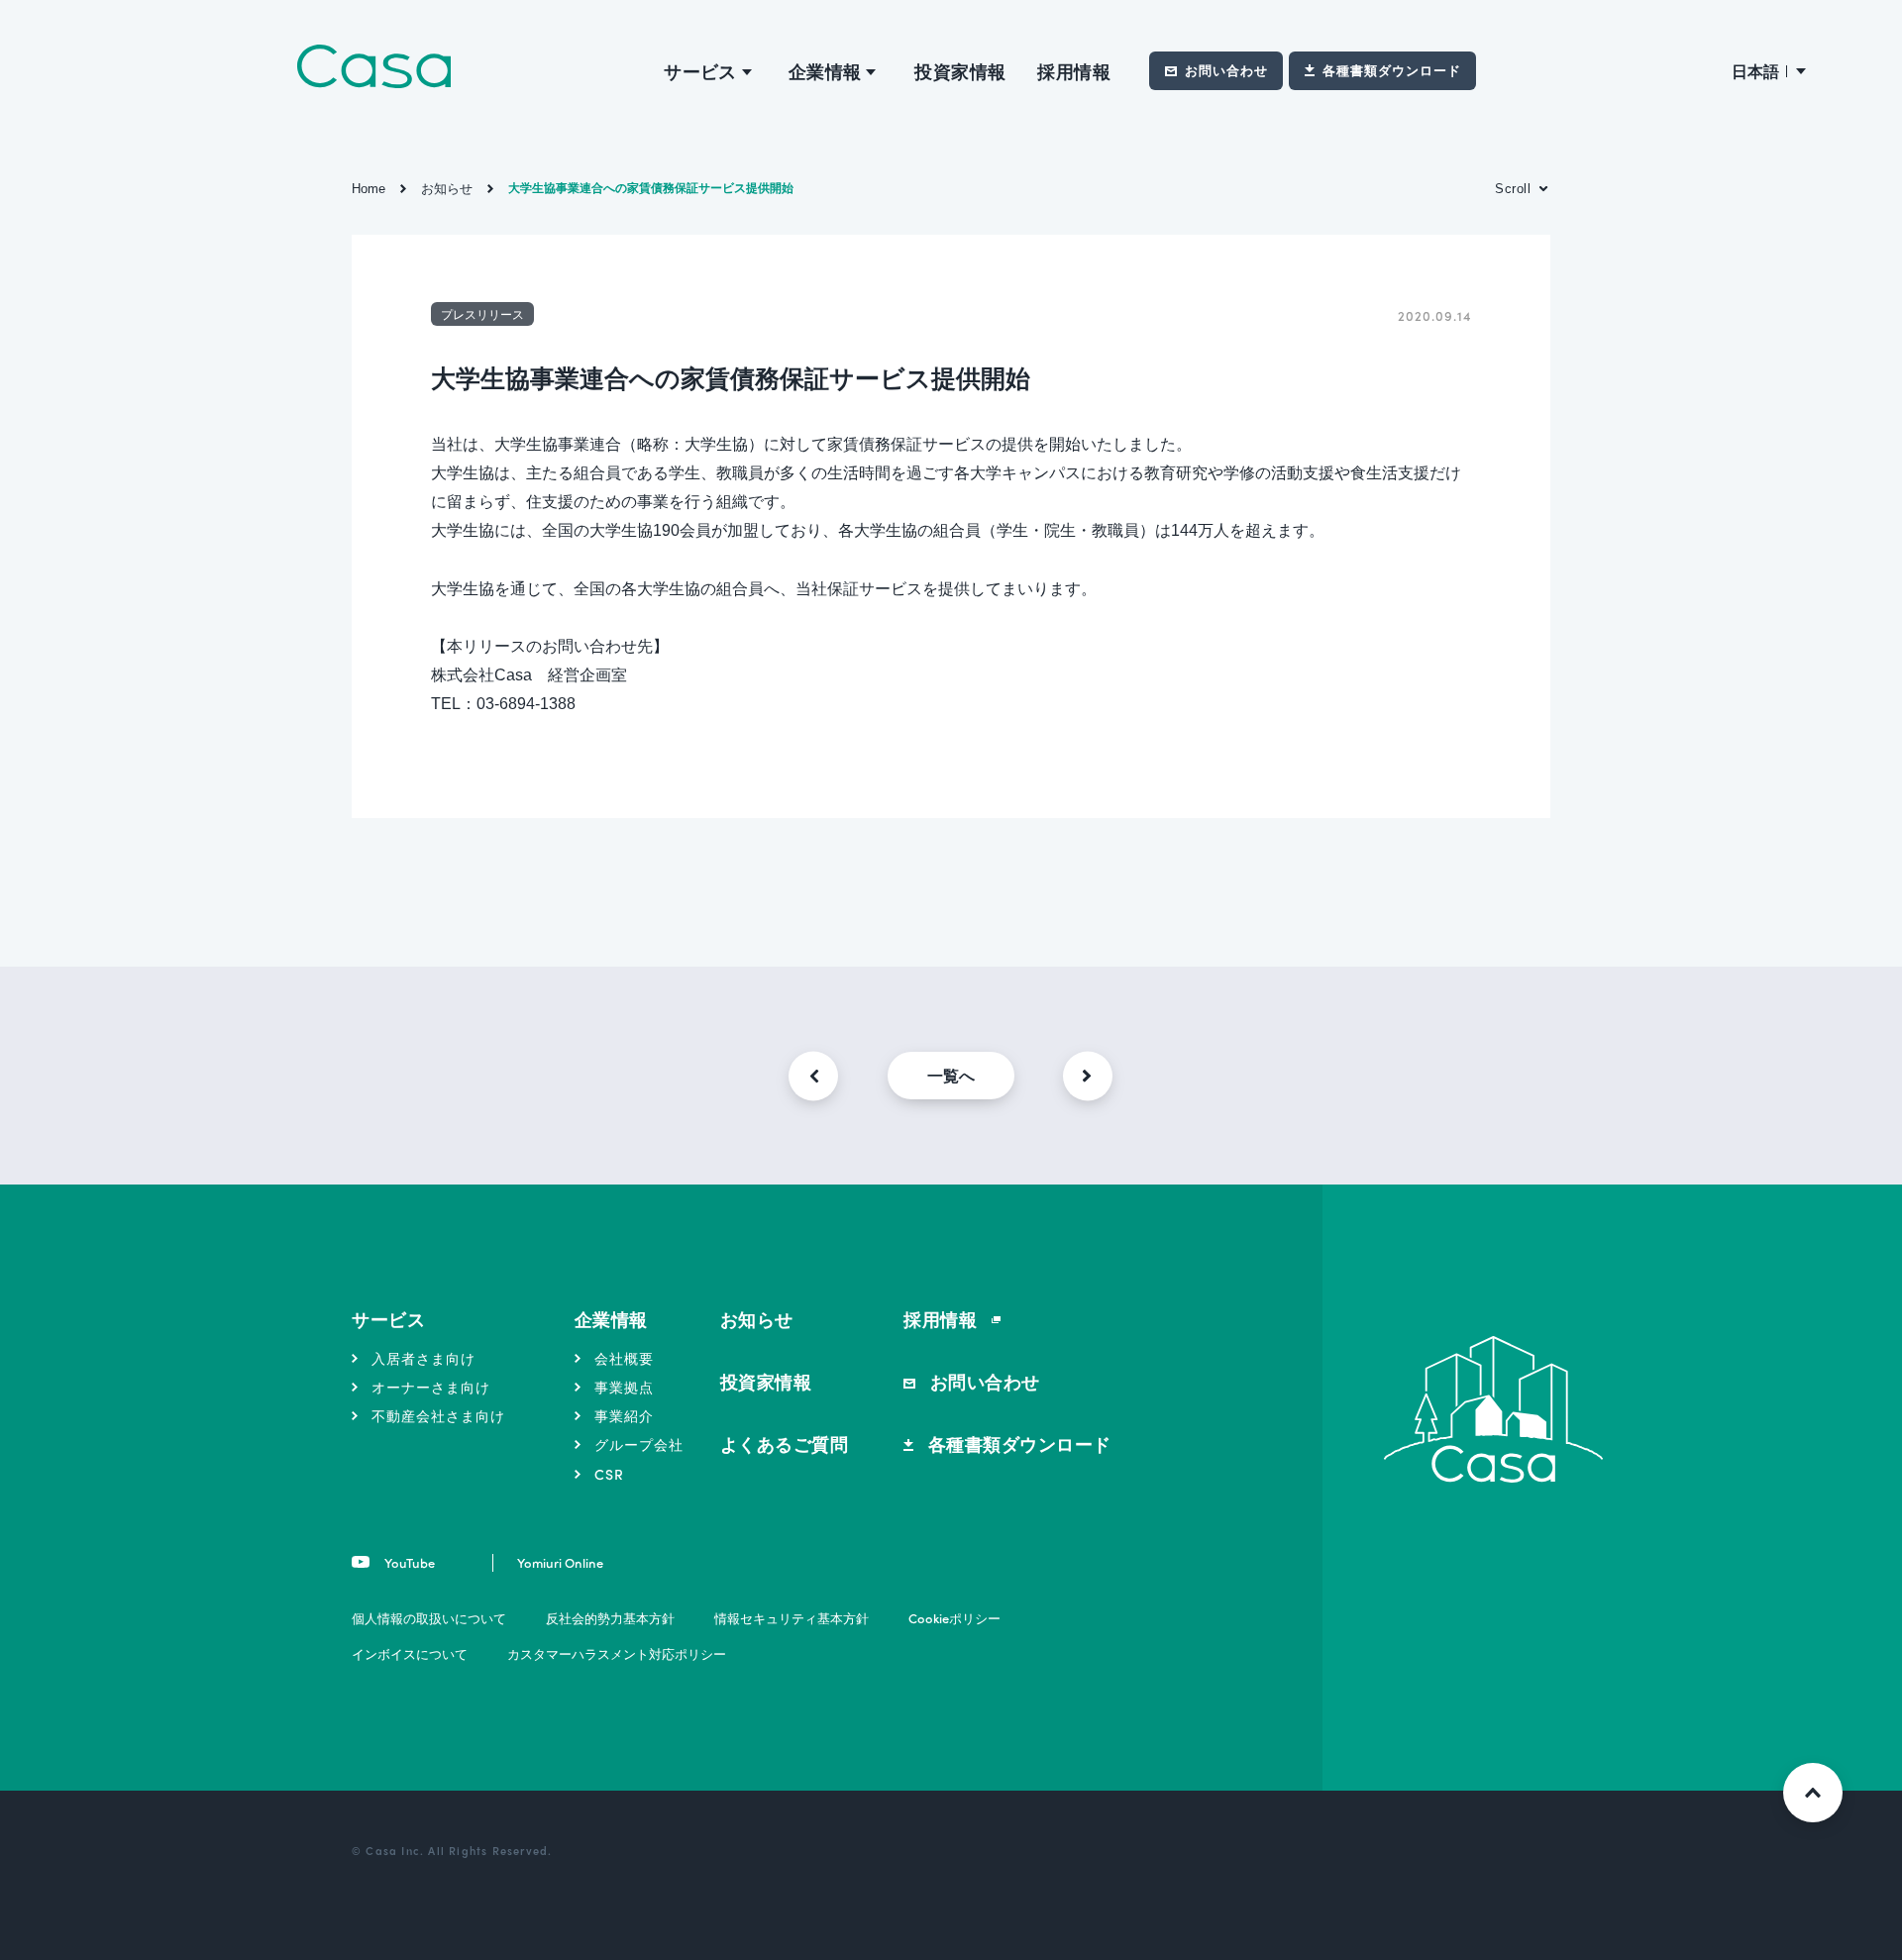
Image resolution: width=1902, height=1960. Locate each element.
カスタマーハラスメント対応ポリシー (617, 1653)
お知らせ (757, 1319)
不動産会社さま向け (438, 1415)
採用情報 (1074, 71)
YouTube (408, 1562)
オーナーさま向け (431, 1387)
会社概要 (624, 1358)
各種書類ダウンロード (1392, 70)
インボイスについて (410, 1653)
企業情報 (611, 1319)
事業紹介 (624, 1415)
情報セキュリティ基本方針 (792, 1618)
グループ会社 (639, 1444)
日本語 (1755, 71)
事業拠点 (624, 1387)
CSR (609, 1474)
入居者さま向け (423, 1358)
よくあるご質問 (785, 1444)
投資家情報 (960, 71)
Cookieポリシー (954, 1618)
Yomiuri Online (560, 1562)
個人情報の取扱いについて (429, 1618)
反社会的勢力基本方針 (610, 1618)
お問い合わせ (1226, 70)
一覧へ (951, 1075)
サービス (388, 1319)
